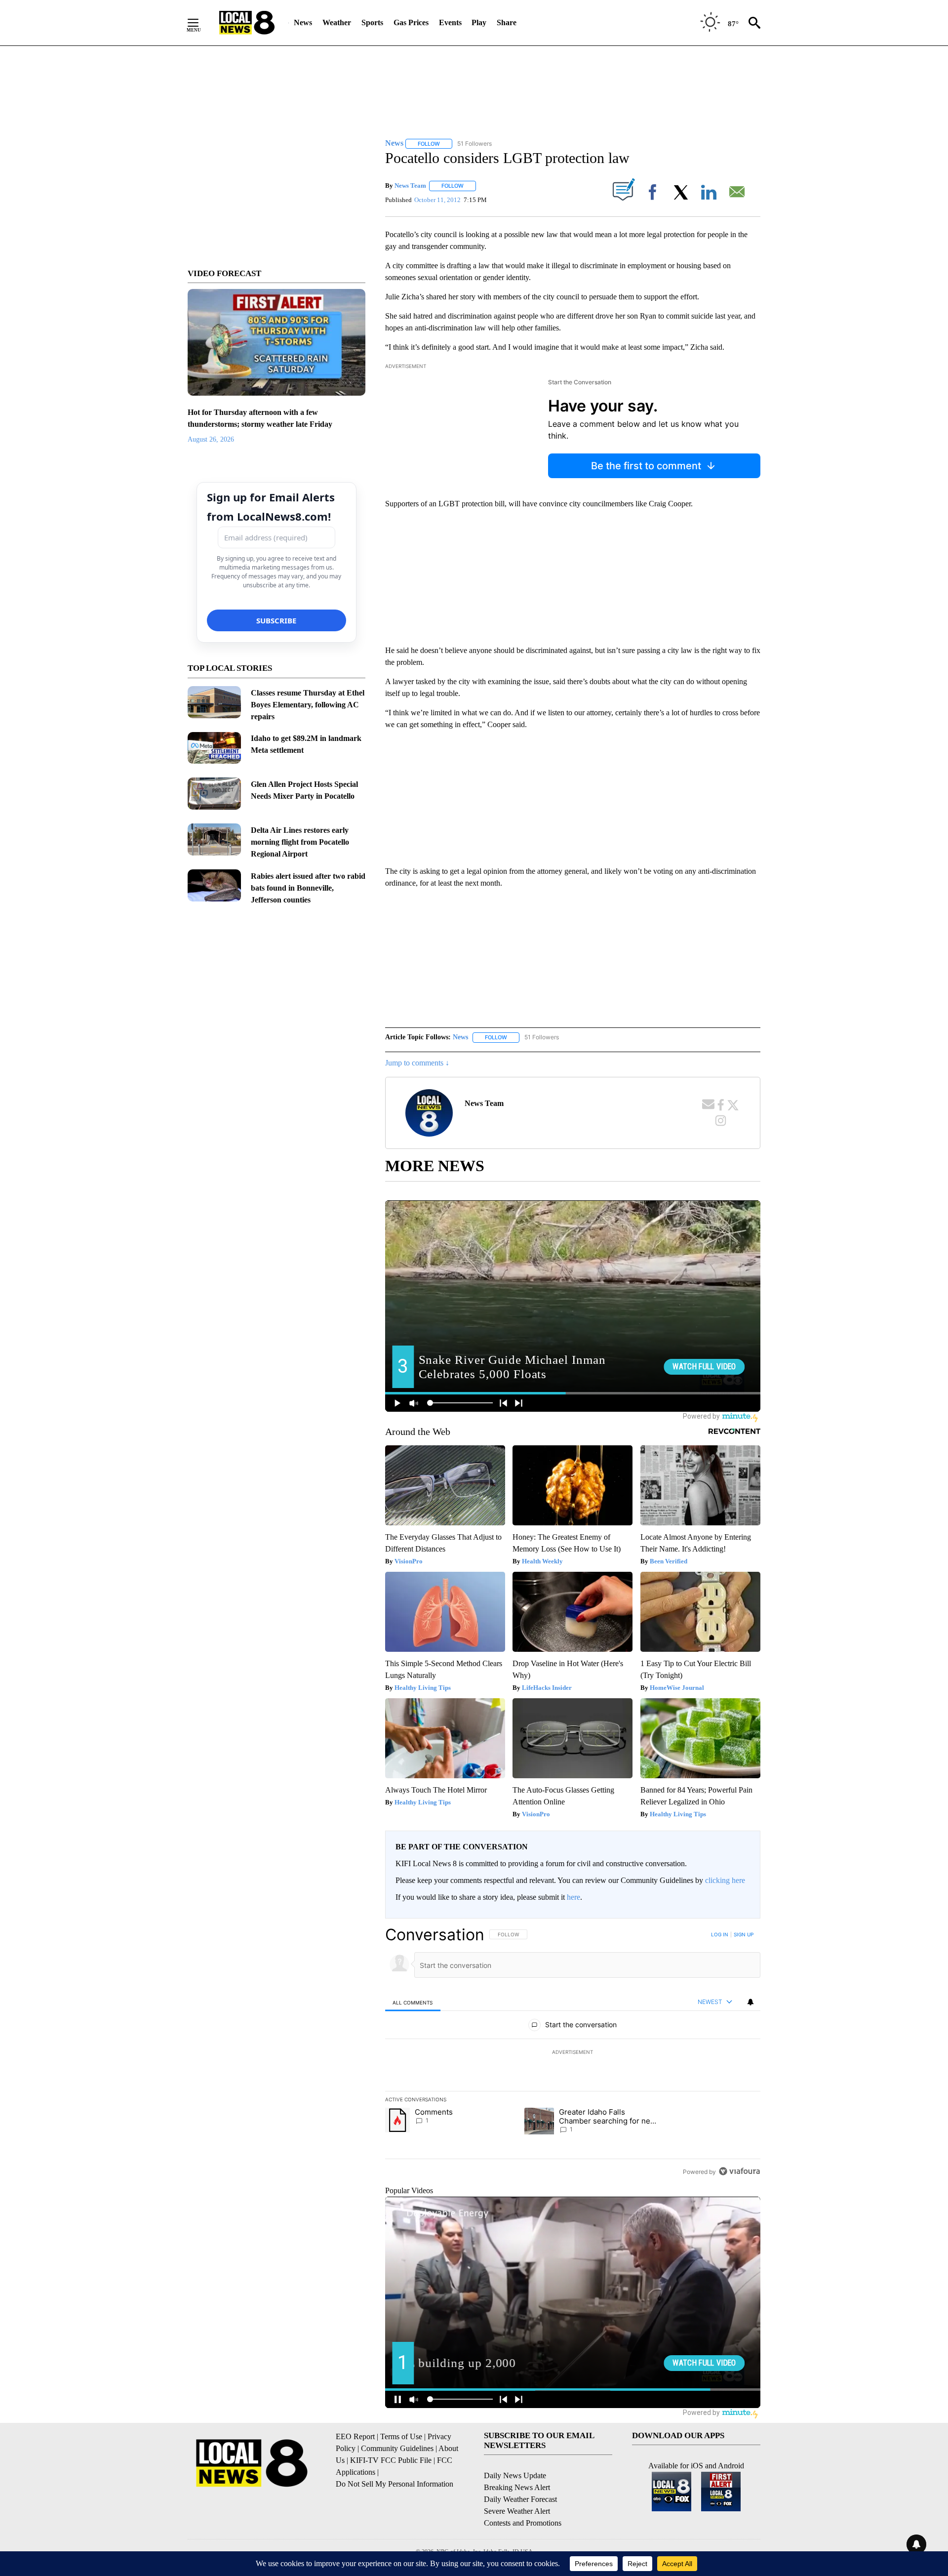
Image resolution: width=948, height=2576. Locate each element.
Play (479, 22)
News (303, 22)
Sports (372, 22)
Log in (720, 1934)
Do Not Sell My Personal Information (395, 2484)
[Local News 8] (247, 23)
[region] (573, 2053)
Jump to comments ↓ (417, 1063)
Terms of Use (401, 2436)
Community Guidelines (397, 2448)
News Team (410, 185)
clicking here (725, 1880)
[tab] (413, 2002)
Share (507, 22)
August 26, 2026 (211, 439)
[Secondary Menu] (200, 23)
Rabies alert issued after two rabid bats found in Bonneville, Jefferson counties (308, 888)
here (573, 1897)
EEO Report (355, 2436)
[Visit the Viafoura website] (739, 2171)
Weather (337, 22)
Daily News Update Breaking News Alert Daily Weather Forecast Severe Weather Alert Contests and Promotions (523, 2499)
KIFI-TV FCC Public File (391, 2460)
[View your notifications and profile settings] (750, 2002)
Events (450, 22)
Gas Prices (411, 22)
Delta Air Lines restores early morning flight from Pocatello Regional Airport (300, 842)
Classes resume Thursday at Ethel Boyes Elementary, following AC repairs (308, 705)
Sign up (744, 1934)
